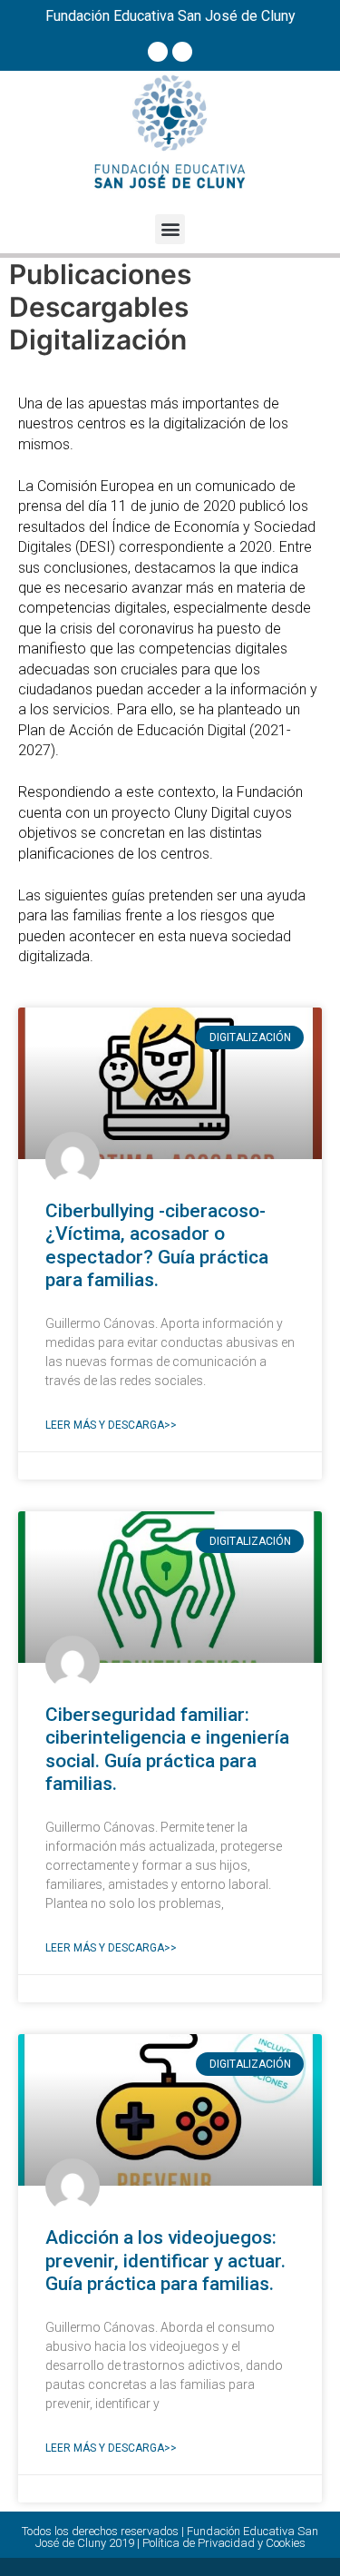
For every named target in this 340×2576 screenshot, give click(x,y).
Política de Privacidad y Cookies (224, 2543)
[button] (170, 229)
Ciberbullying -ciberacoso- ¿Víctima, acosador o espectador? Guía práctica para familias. (157, 1245)
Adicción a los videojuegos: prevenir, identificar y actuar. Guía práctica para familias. (165, 2260)
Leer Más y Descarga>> (111, 1425)
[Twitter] (182, 52)
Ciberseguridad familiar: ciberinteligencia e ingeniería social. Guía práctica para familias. (167, 1749)
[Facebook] (158, 52)
